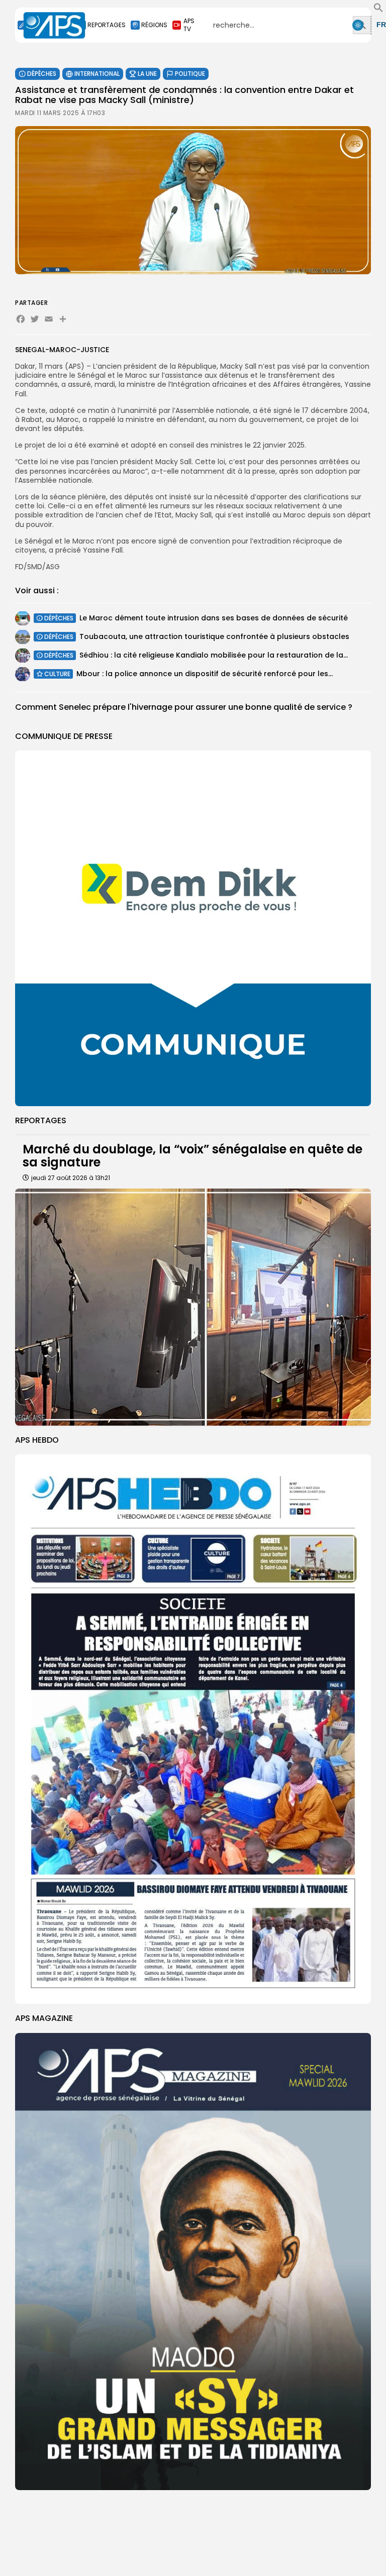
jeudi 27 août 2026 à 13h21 (71, 1178)
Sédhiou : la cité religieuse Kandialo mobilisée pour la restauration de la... (214, 655)
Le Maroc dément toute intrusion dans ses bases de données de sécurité (214, 618)
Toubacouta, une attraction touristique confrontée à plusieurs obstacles (214, 636)
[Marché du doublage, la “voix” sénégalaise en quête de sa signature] (193, 1307)
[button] (378, 10)
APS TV (189, 25)
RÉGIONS (154, 25)
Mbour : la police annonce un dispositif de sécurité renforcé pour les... (205, 674)
